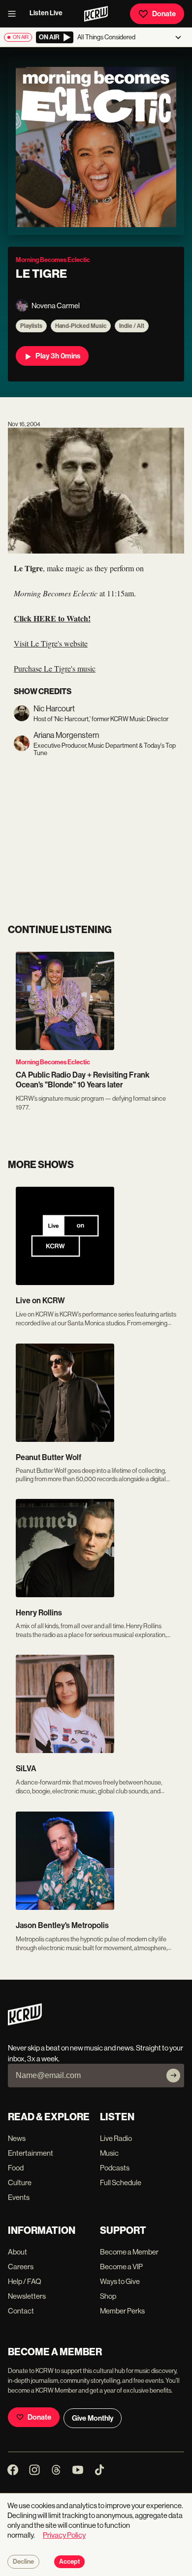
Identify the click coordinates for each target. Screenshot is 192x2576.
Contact (21, 2311)
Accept (69, 2562)
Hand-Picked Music (81, 326)
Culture (20, 2182)
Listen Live (46, 13)
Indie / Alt (132, 326)
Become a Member (129, 2252)
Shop (108, 2296)
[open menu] (15, 14)
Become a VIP (121, 2267)
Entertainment (31, 2153)
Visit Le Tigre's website (51, 643)
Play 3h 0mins (58, 356)
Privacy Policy (64, 2535)
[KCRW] (25, 2023)
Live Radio (116, 2138)
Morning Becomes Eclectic (53, 1062)
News (17, 2138)
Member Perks (122, 2311)
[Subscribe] (173, 2076)
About (17, 2252)
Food (16, 2168)
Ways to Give (120, 2281)
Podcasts (115, 2168)
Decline (23, 2562)
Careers (21, 2267)
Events (19, 2197)
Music (109, 2153)
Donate (164, 14)
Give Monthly (93, 2418)
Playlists (31, 326)
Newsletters (27, 2296)
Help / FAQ (25, 2281)
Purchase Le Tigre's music (55, 668)
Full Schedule (121, 2182)
